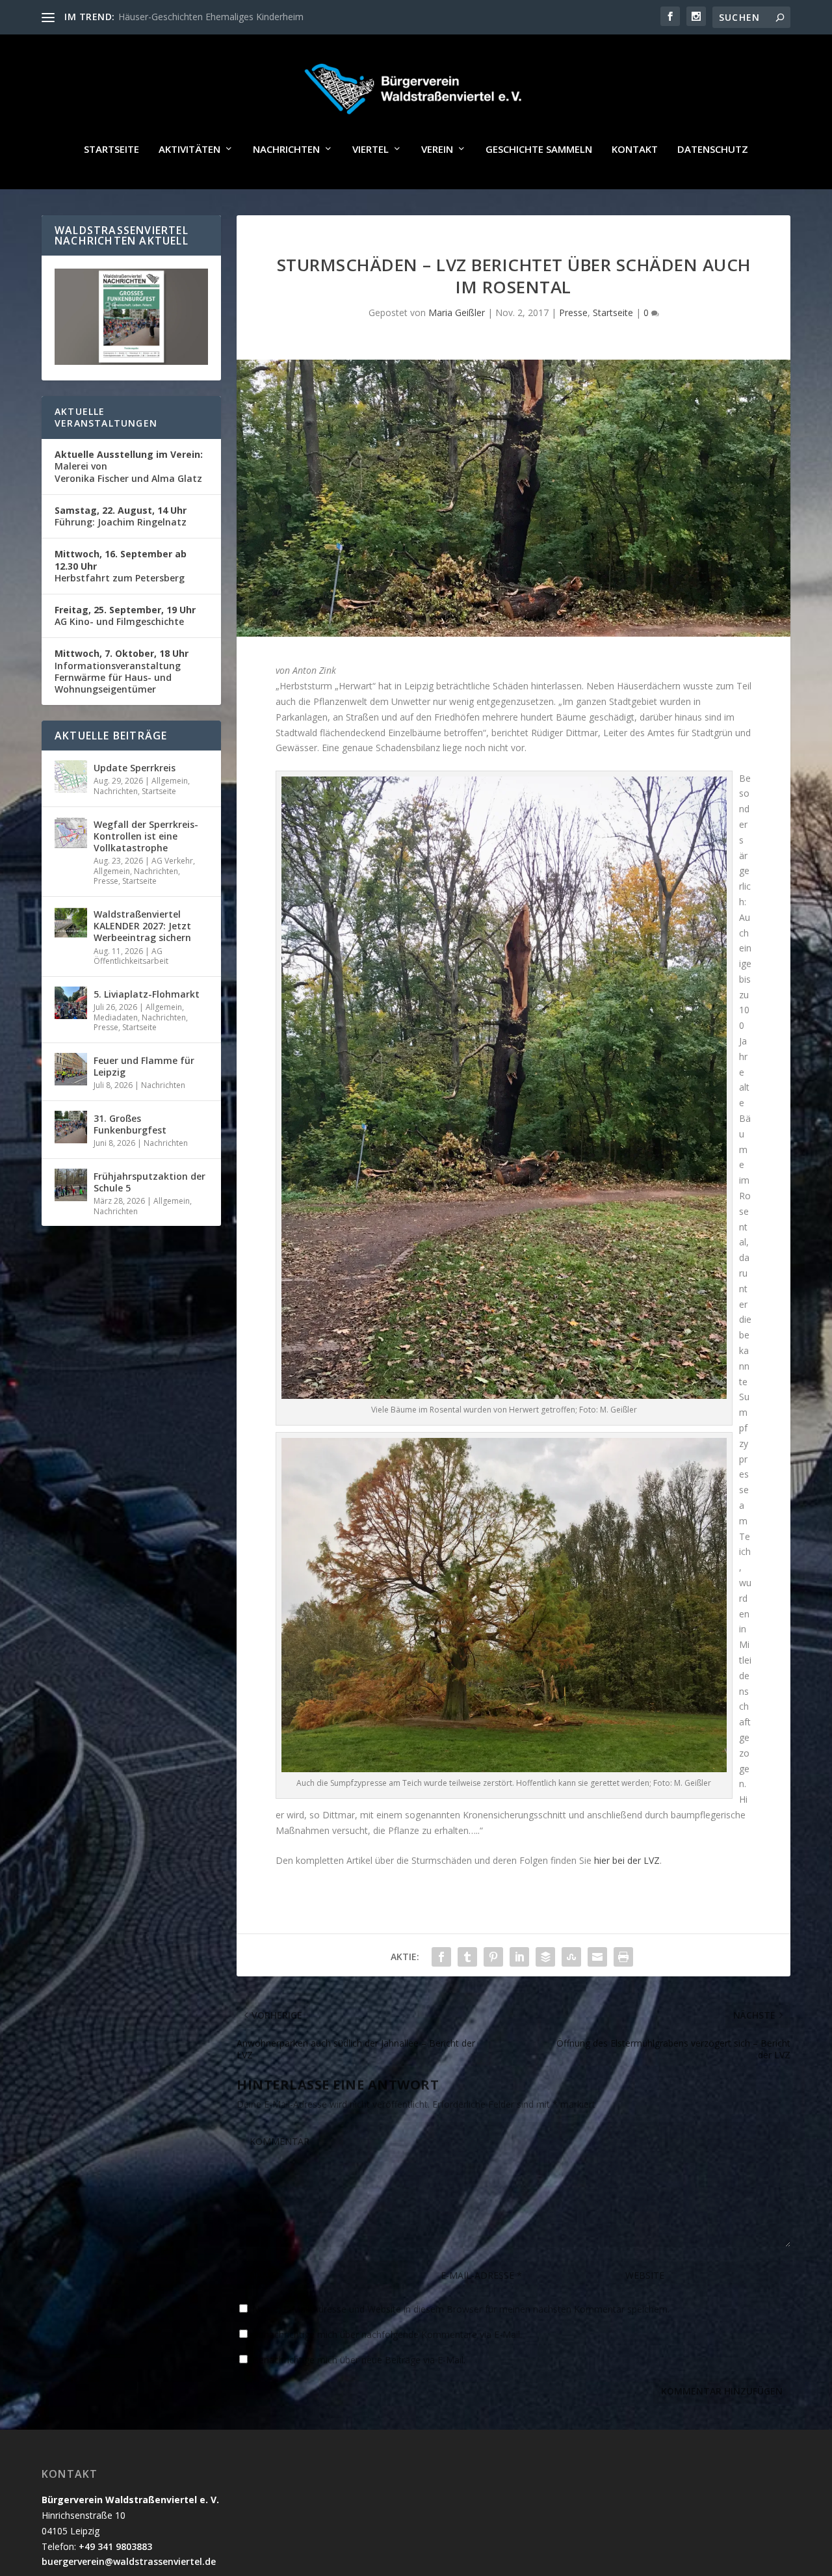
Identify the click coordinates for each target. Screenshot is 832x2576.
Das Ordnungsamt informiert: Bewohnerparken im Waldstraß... (250, 17)
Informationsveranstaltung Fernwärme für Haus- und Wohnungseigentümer (122, 671)
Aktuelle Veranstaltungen (106, 417)
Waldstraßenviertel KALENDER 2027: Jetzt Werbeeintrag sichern (142, 926)
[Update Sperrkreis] (71, 777)
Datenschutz (713, 150)
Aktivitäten (189, 150)
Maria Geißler (457, 312)
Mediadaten (116, 1017)
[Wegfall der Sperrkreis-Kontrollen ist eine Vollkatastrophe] (71, 833)
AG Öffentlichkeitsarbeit (131, 956)
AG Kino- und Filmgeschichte (125, 616)
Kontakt (635, 150)
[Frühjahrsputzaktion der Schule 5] (71, 1185)
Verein (437, 150)
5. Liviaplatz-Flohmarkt (147, 994)
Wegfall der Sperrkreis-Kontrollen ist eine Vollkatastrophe (146, 836)
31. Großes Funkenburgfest (130, 1124)
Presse (573, 312)
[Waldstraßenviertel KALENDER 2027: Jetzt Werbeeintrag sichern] (71, 923)
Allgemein (170, 781)
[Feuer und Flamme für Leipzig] (71, 1069)
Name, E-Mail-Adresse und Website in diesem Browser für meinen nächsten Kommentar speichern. (461, 2309)
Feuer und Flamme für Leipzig (144, 1066)
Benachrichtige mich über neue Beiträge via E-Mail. (359, 2360)
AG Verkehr (172, 861)
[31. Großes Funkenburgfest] (71, 1127)
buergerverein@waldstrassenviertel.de (129, 2561)
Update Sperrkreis (135, 768)
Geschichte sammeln (539, 150)
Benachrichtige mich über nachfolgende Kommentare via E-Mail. (387, 2334)
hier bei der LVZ (627, 1860)
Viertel (370, 150)
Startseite (111, 150)
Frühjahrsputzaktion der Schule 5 (149, 1182)
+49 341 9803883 (115, 2546)
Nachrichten (286, 150)
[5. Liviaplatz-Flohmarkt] (71, 1003)
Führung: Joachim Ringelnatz (121, 516)
